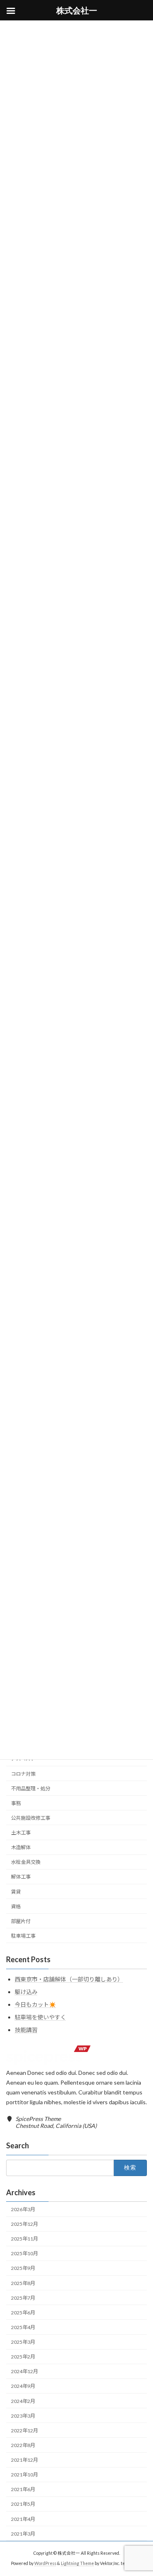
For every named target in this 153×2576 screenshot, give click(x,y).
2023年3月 (23, 2416)
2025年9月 (23, 2268)
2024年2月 (23, 2401)
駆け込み (26, 1992)
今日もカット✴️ (35, 2004)
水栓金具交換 (26, 1862)
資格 (16, 1906)
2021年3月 (23, 2534)
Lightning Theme (77, 2563)
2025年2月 (23, 2357)
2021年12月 (24, 2460)
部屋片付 (21, 1921)
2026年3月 (23, 2209)
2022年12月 (24, 2431)
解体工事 (21, 1877)
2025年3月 (23, 2342)
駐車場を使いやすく (40, 2017)
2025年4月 (23, 2327)
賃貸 (16, 1892)
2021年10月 (24, 2475)
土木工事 (21, 1833)
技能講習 (26, 2030)
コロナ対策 (23, 1774)
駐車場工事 (23, 1936)
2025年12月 (24, 2224)
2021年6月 (23, 2489)
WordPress (45, 2563)
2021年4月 (23, 2519)
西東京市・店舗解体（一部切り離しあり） (69, 1979)
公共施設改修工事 (31, 1818)
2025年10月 (24, 2253)
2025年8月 (23, 2283)
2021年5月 (23, 2504)
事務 (16, 1803)
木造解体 (21, 1847)
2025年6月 (23, 2313)
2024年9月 (23, 2386)
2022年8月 (23, 2445)
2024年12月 (24, 2371)
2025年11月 (24, 2239)
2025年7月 (23, 2298)
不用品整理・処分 (31, 1789)
